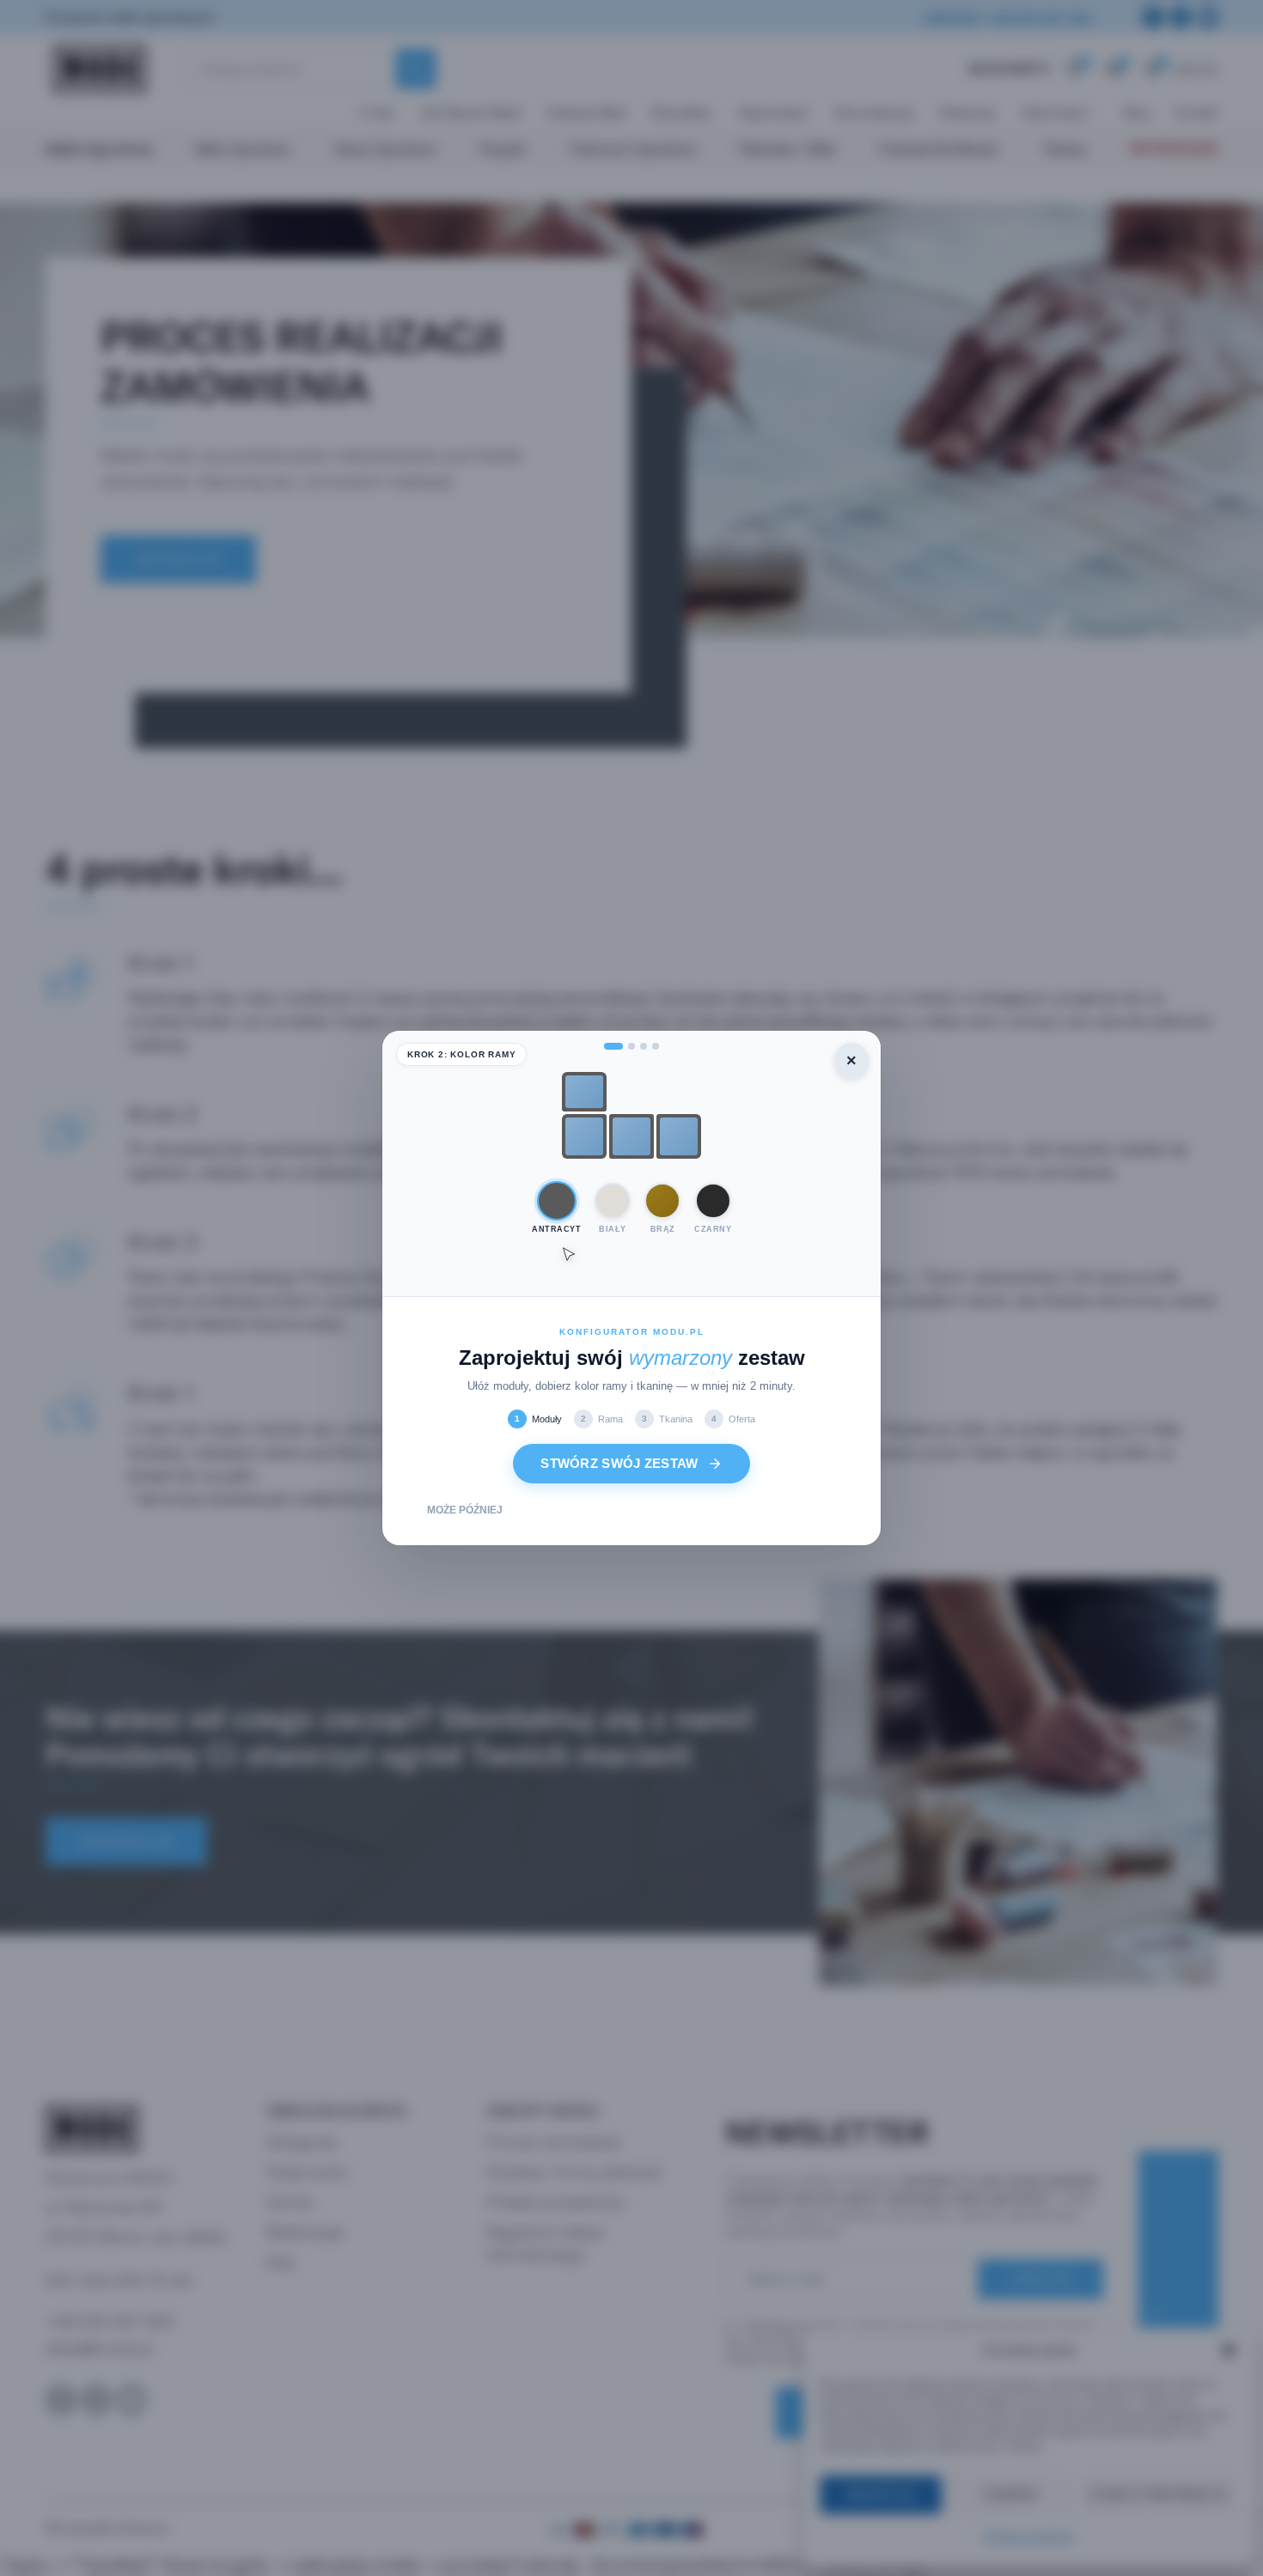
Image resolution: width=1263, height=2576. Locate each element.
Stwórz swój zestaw (619, 1463)
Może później (465, 1510)
